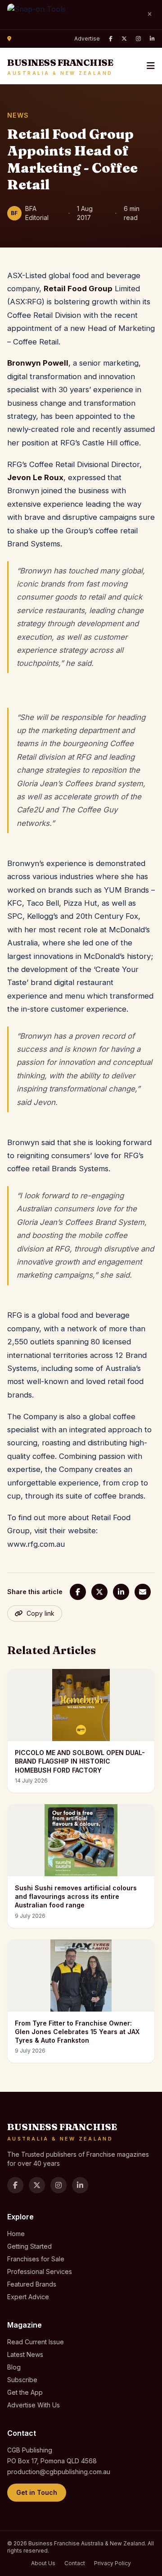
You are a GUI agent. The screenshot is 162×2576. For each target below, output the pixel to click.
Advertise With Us (34, 2405)
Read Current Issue (36, 2342)
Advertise (87, 39)
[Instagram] (138, 39)
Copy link (40, 1613)
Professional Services (40, 2271)
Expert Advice (28, 2297)
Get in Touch (37, 2492)
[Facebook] (111, 39)
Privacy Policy (112, 2563)
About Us (43, 2563)
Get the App (25, 2392)
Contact (75, 2563)
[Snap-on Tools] (73, 15)
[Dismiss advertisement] (149, 14)
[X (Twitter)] (124, 39)
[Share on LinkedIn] (121, 1592)
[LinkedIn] (152, 39)
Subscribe (22, 2380)
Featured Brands (32, 2284)
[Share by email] (143, 1592)
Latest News (25, 2354)
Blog (14, 2367)
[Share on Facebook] (78, 1592)
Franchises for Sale (36, 2259)
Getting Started (29, 2246)
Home (16, 2234)
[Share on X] (99, 1592)
